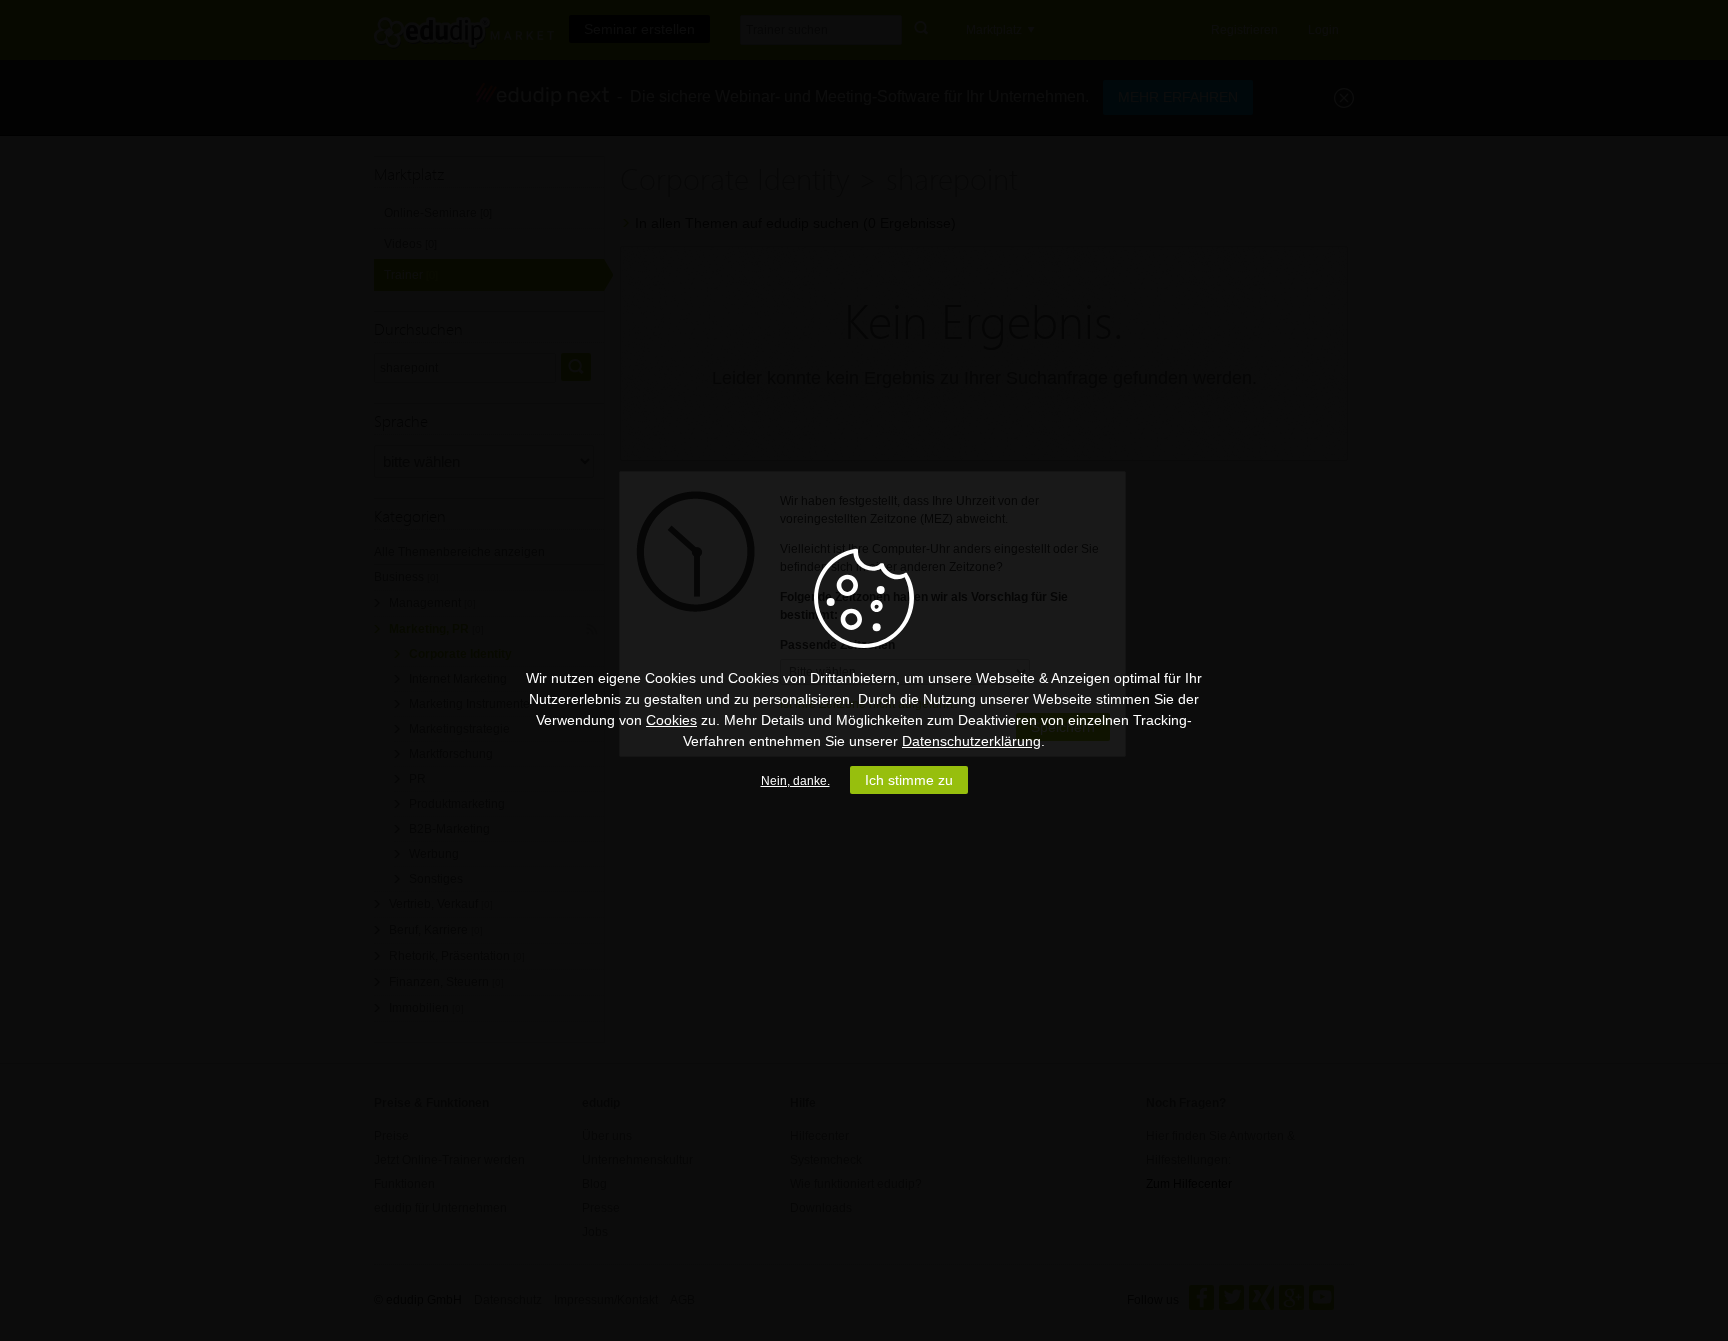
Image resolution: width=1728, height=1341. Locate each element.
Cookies (671, 720)
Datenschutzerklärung (971, 741)
